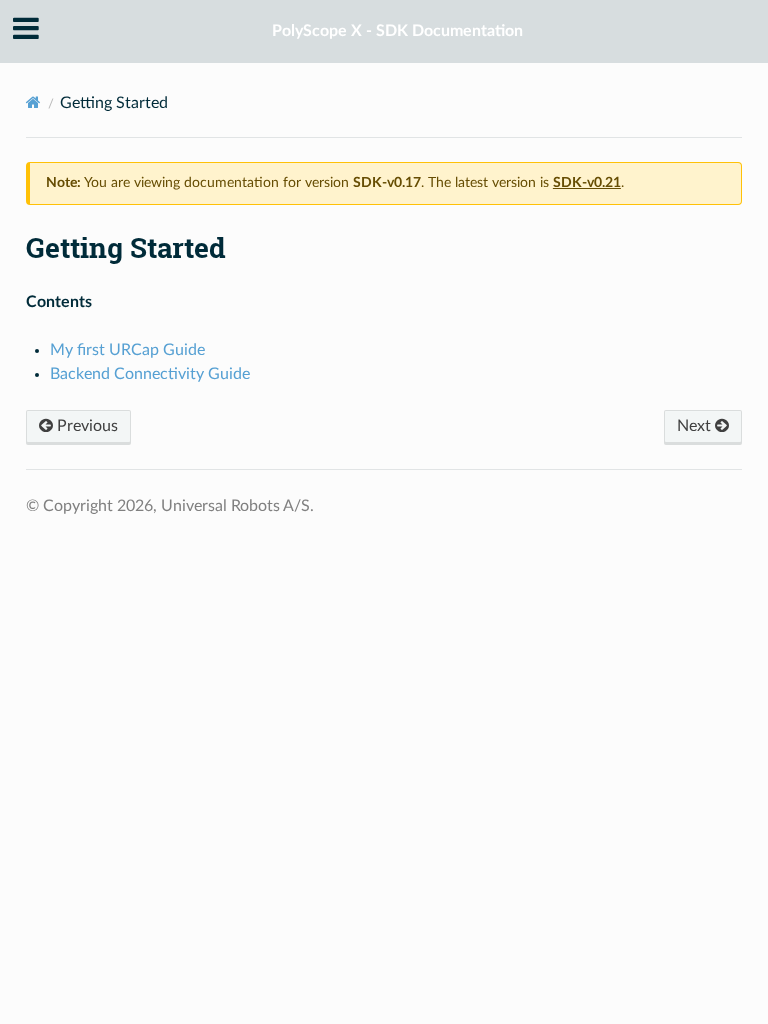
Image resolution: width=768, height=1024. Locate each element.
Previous (85, 426)
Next (696, 426)
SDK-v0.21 (587, 183)
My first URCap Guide (127, 350)
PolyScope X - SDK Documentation (397, 31)
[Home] (33, 102)
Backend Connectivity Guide (150, 374)
